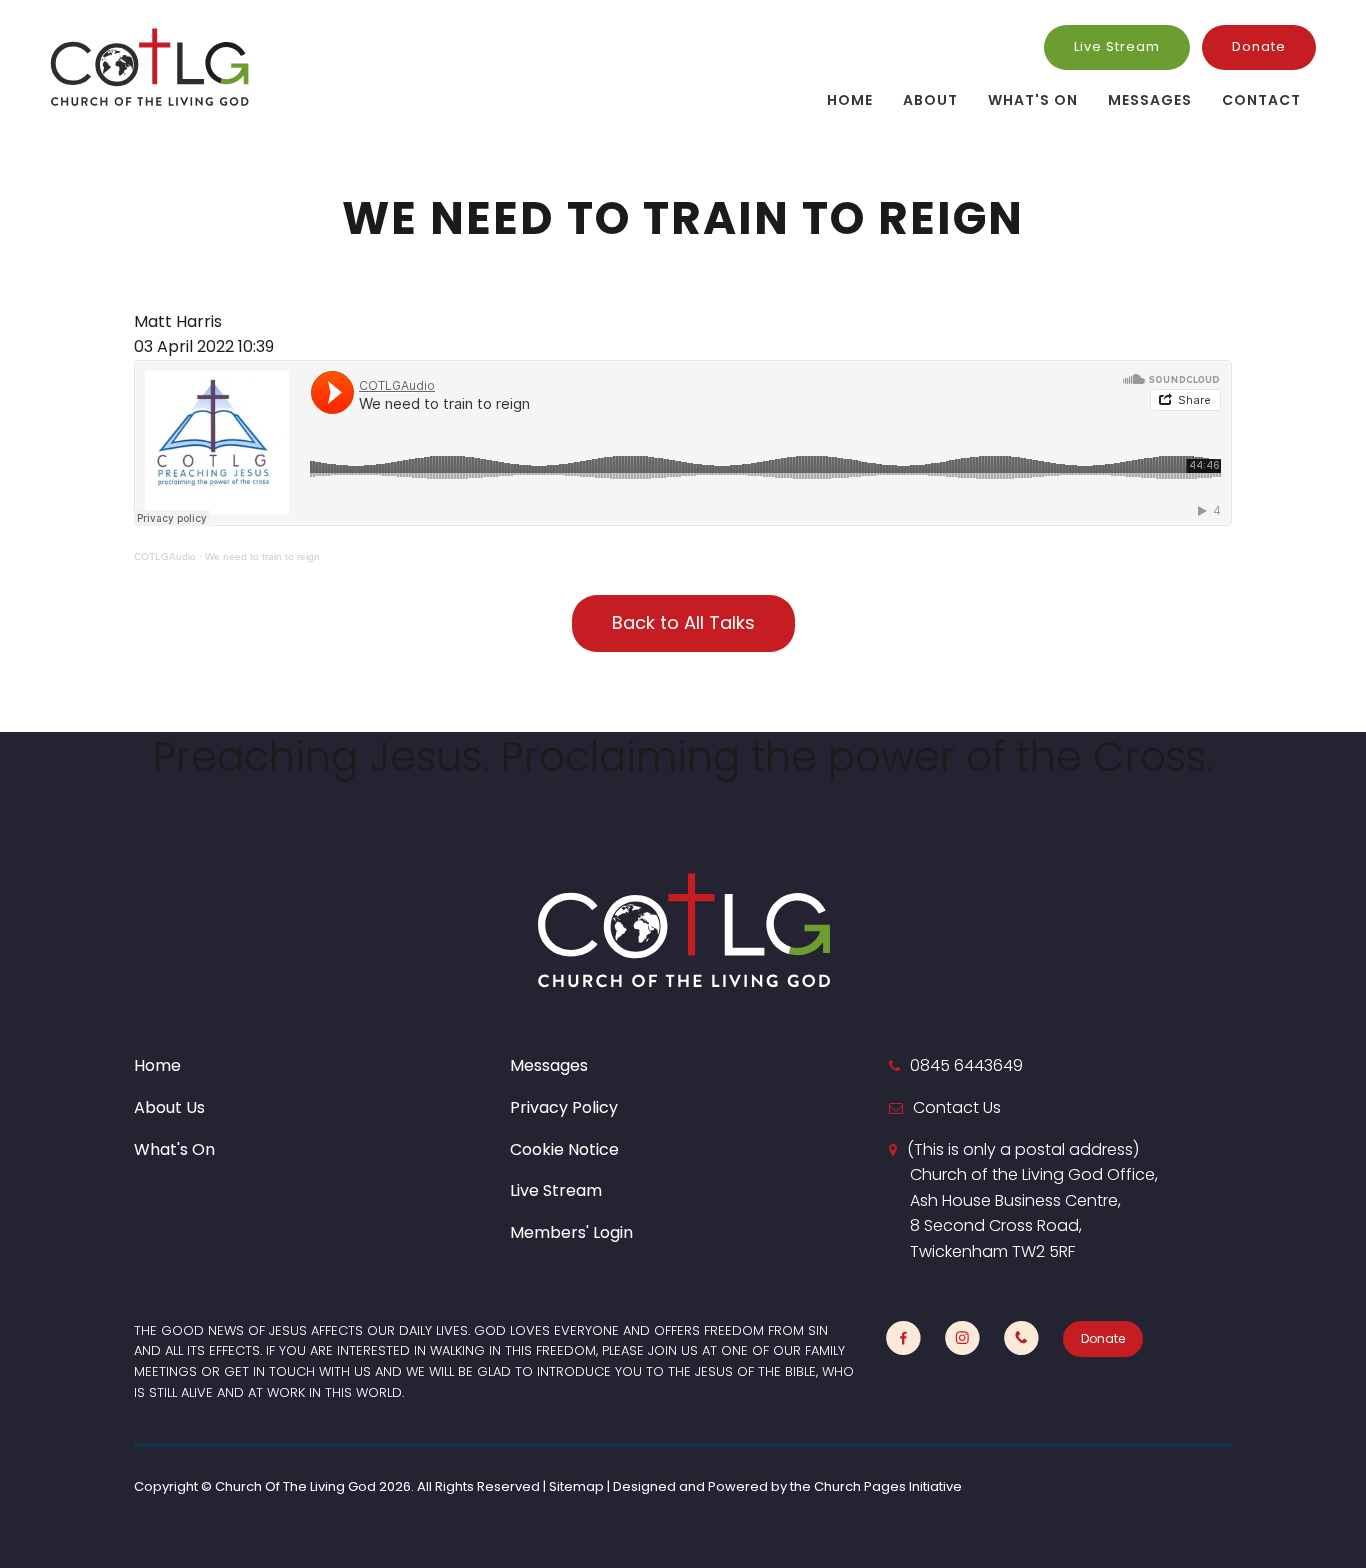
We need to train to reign (262, 556)
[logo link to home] (150, 66)
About (930, 100)
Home (850, 100)
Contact (1261, 100)
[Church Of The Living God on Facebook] (903, 1338)
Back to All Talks (683, 622)
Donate (1259, 46)
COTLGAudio (165, 556)
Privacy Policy (564, 1107)
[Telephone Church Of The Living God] (1021, 1338)
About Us (169, 1107)
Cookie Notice (564, 1149)
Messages (1150, 100)
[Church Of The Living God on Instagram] (962, 1338)
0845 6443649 (966, 1065)
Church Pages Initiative (888, 1486)
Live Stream (1117, 46)
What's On (1033, 100)
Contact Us (957, 1107)
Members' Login (571, 1232)
